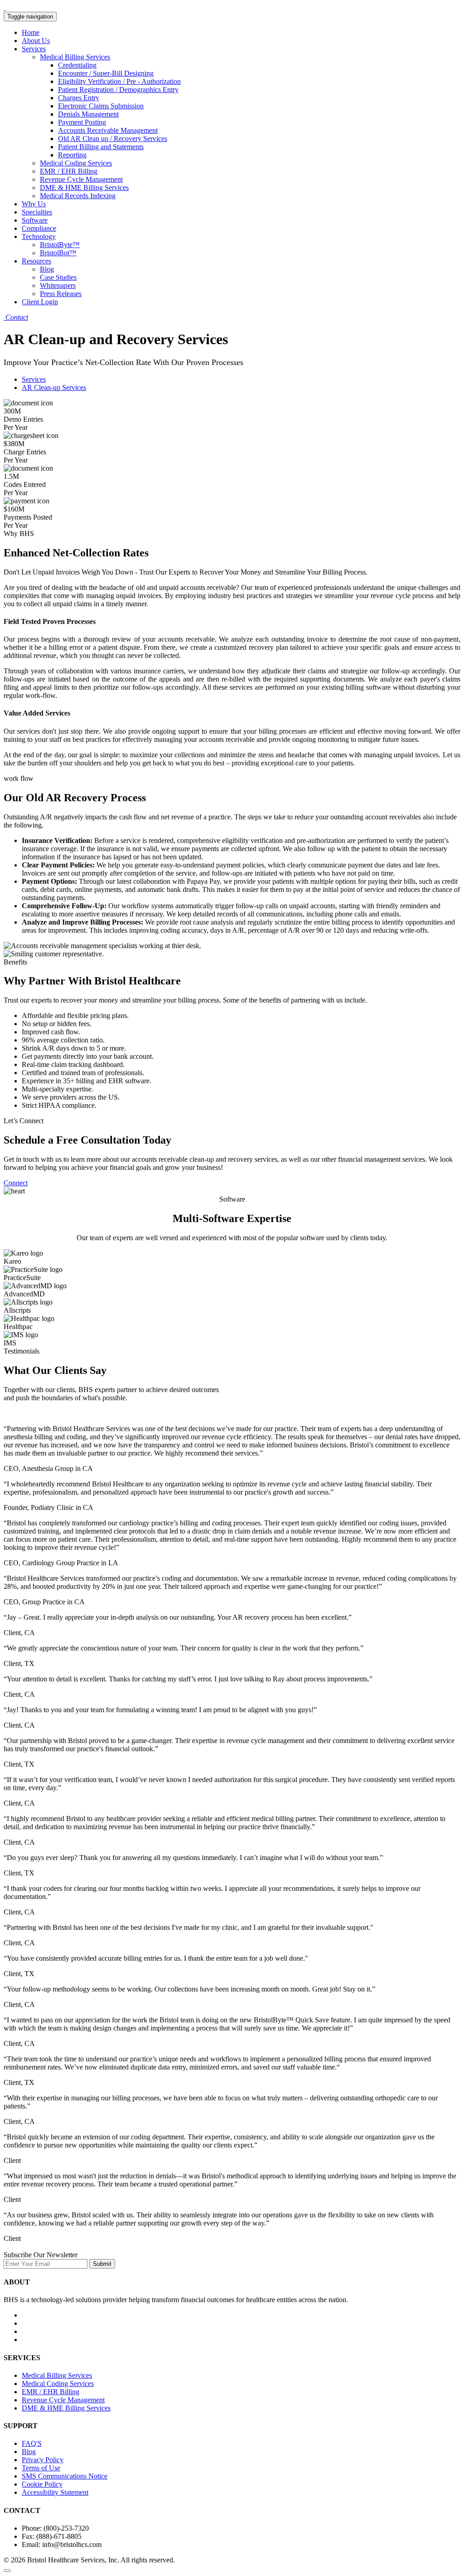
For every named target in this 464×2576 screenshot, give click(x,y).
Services (34, 49)
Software (35, 220)
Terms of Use (41, 2468)
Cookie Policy (42, 2484)
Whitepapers (58, 285)
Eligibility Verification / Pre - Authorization (119, 81)
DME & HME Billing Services (84, 187)
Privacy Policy (43, 2460)
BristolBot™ (58, 253)
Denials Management (88, 114)
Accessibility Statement (55, 2492)
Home (31, 32)
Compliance (39, 228)
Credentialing (77, 65)
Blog (47, 269)
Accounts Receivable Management (108, 130)
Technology (39, 236)
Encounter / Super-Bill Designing (106, 73)
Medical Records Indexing (78, 196)
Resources (36, 261)
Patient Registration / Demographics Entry (118, 90)
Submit (102, 2264)
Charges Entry (79, 98)
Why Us (34, 204)
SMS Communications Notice (65, 2476)
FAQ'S (32, 2443)
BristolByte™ (60, 245)
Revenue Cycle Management (81, 179)
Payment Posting (82, 122)
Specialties (37, 212)
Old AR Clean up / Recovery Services (113, 139)
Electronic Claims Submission (101, 106)
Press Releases (61, 294)
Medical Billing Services (75, 57)
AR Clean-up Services (54, 387)
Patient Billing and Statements (101, 147)
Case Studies (58, 277)
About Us (36, 41)
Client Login (40, 302)
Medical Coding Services (76, 163)
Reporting (72, 155)
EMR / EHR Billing (69, 171)
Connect (16, 1183)
